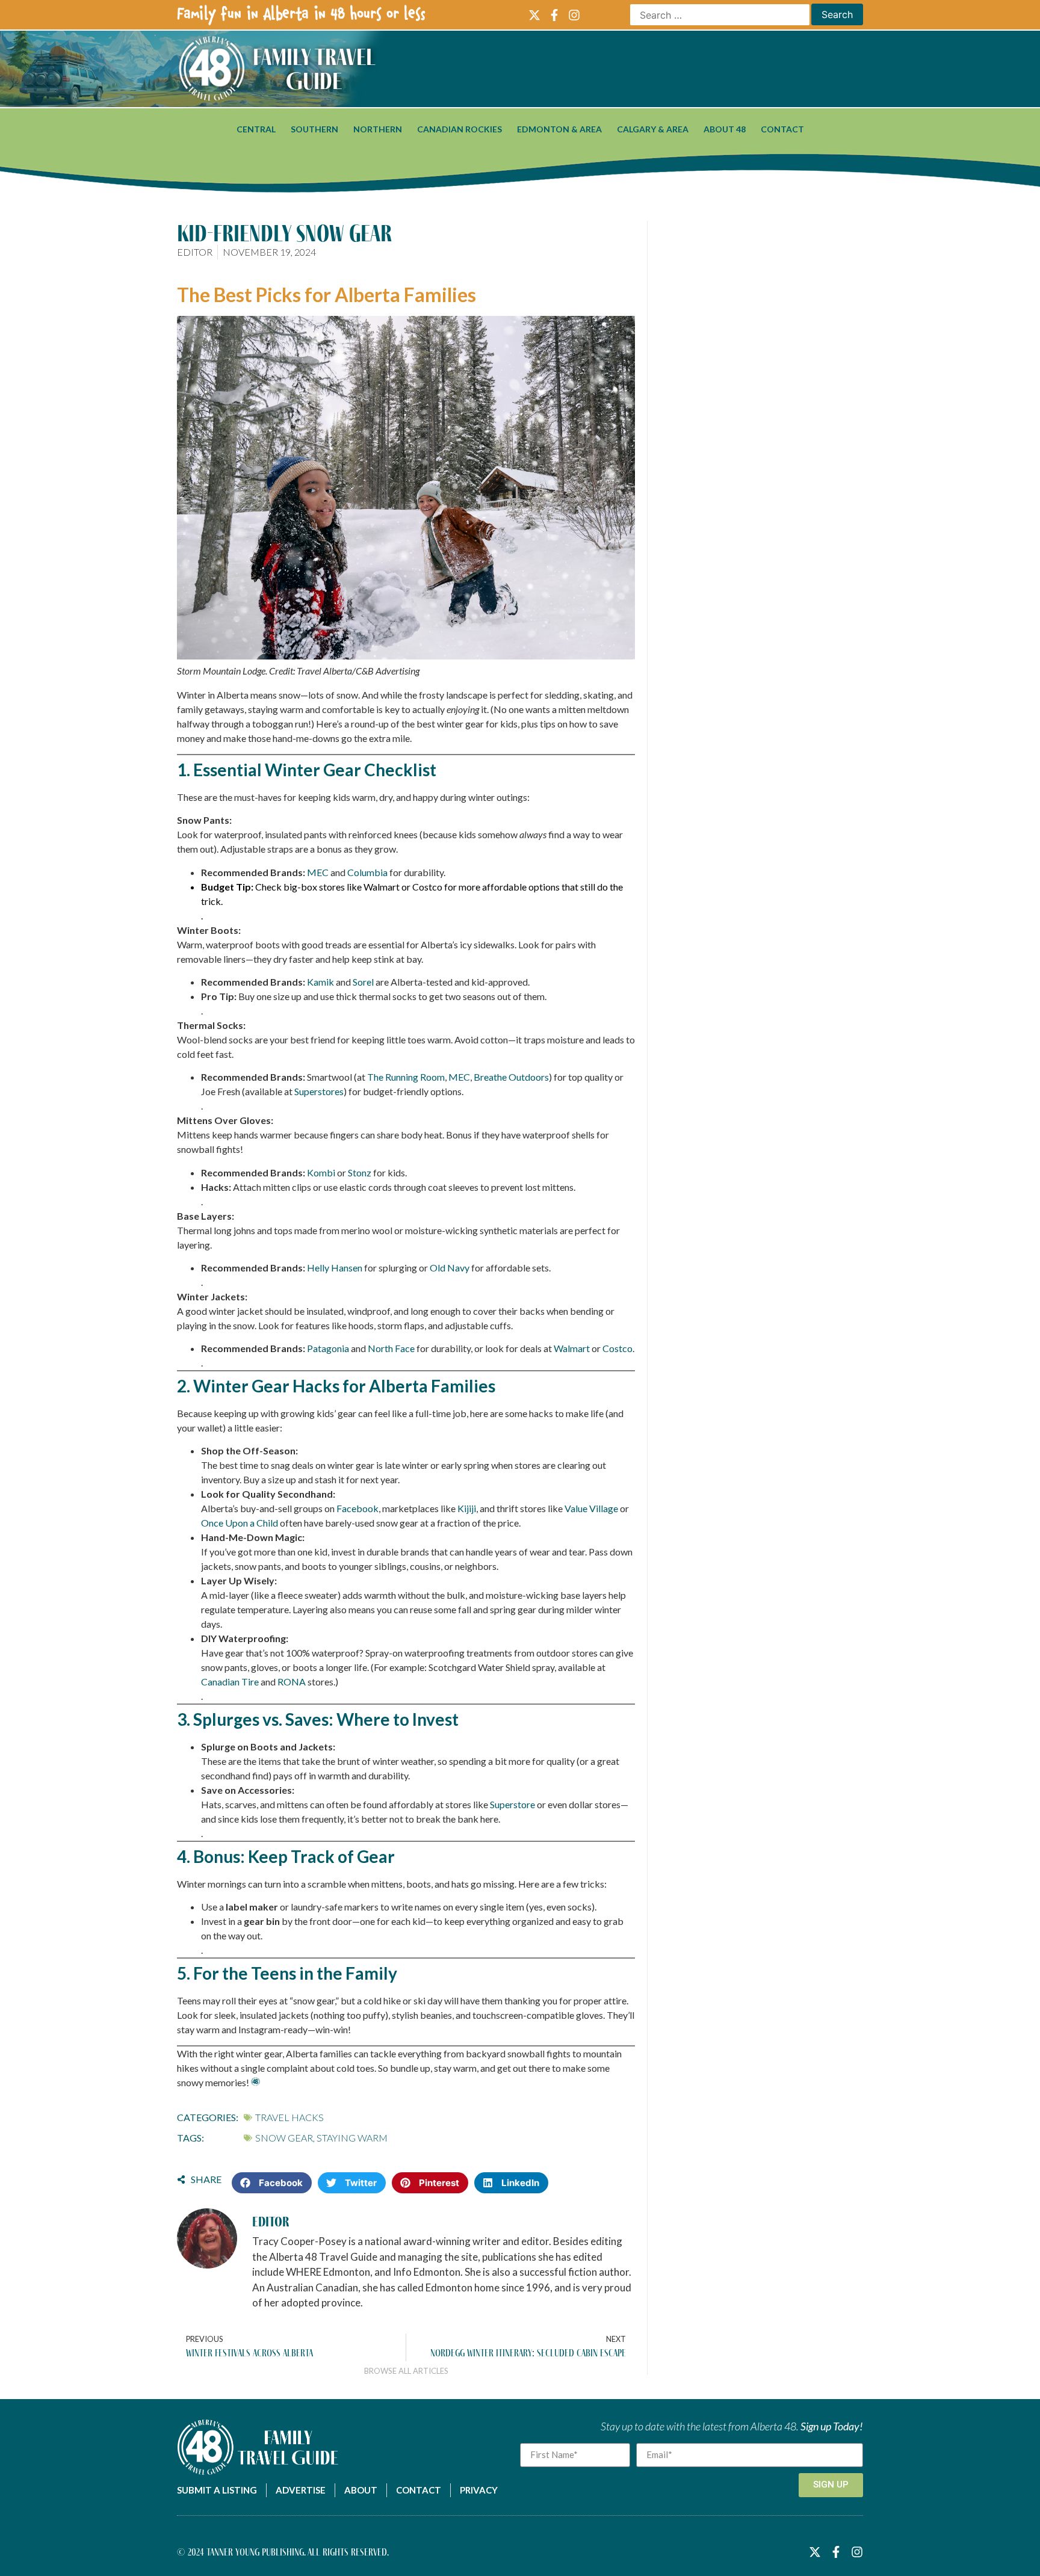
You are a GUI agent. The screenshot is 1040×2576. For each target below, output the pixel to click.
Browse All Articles (406, 2371)
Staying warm (352, 2138)
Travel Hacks (289, 2117)
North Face (391, 1348)
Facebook (357, 1508)
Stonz (360, 1172)
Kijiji (467, 1508)
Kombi (321, 1172)
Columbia (368, 872)
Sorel (363, 982)
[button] (272, 2183)
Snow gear (284, 2138)
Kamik (320, 982)
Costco (427, 887)
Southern (314, 129)
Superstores (319, 1091)
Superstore (512, 1804)
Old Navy (450, 1268)
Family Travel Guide (314, 69)
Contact (782, 129)
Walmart (382, 887)
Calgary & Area (653, 129)
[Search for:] (720, 15)
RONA (292, 1682)
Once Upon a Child (240, 1523)
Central (256, 129)
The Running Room (406, 1077)
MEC (319, 872)
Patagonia (328, 1348)
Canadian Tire (230, 1682)
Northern (378, 129)
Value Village (591, 1508)
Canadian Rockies (460, 129)
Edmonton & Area (559, 129)
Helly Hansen (335, 1268)
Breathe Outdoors (511, 1077)
